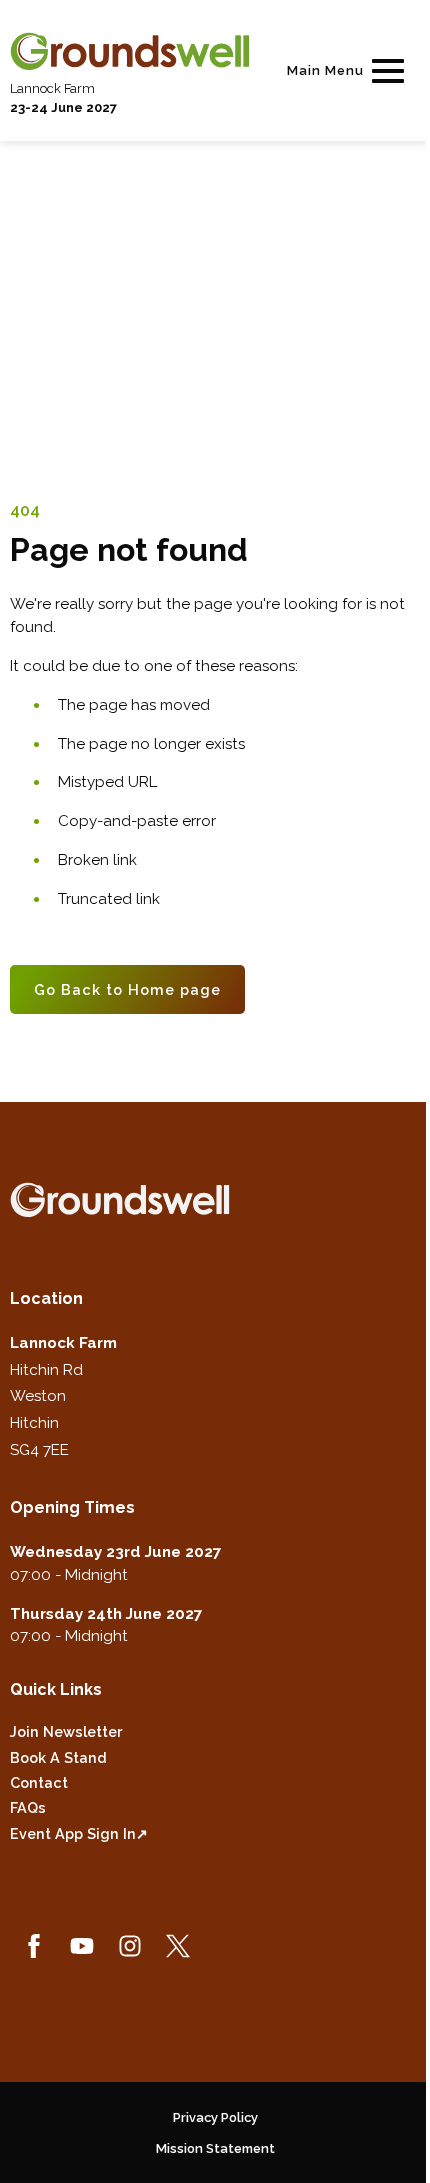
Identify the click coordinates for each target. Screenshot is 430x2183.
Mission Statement (215, 2148)
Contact (39, 1782)
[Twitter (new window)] (178, 1946)
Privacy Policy (215, 2117)
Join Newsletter (66, 1731)
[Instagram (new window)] (130, 1946)
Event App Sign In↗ (79, 1833)
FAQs (28, 1807)
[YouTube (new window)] (82, 1946)
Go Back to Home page (127, 989)
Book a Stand (58, 1757)
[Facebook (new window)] (34, 1946)
